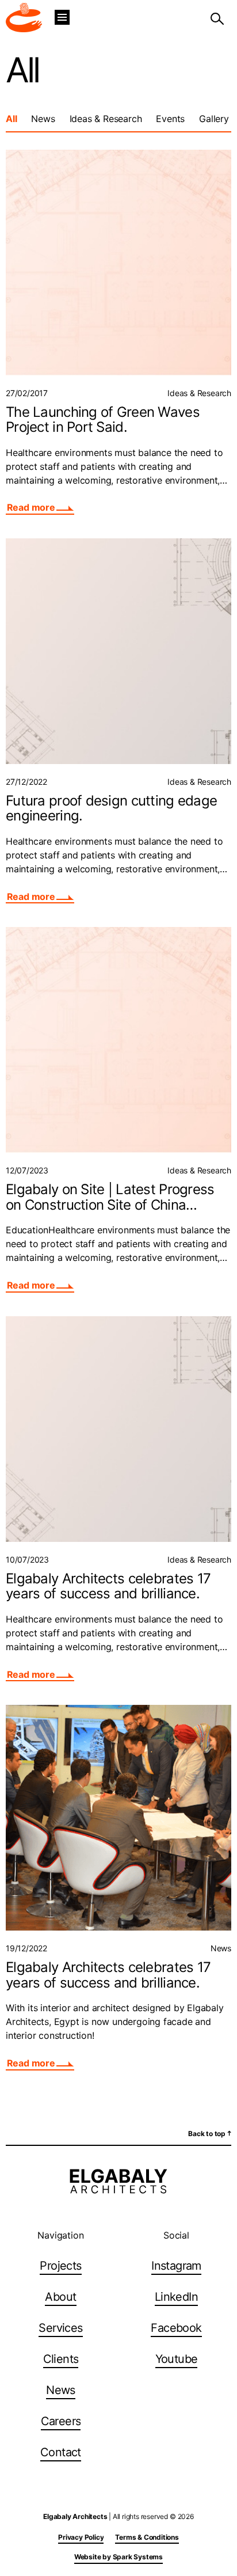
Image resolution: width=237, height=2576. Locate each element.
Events (170, 119)
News (43, 119)
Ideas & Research (106, 119)
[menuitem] (60, 2267)
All (11, 119)
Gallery (214, 119)
